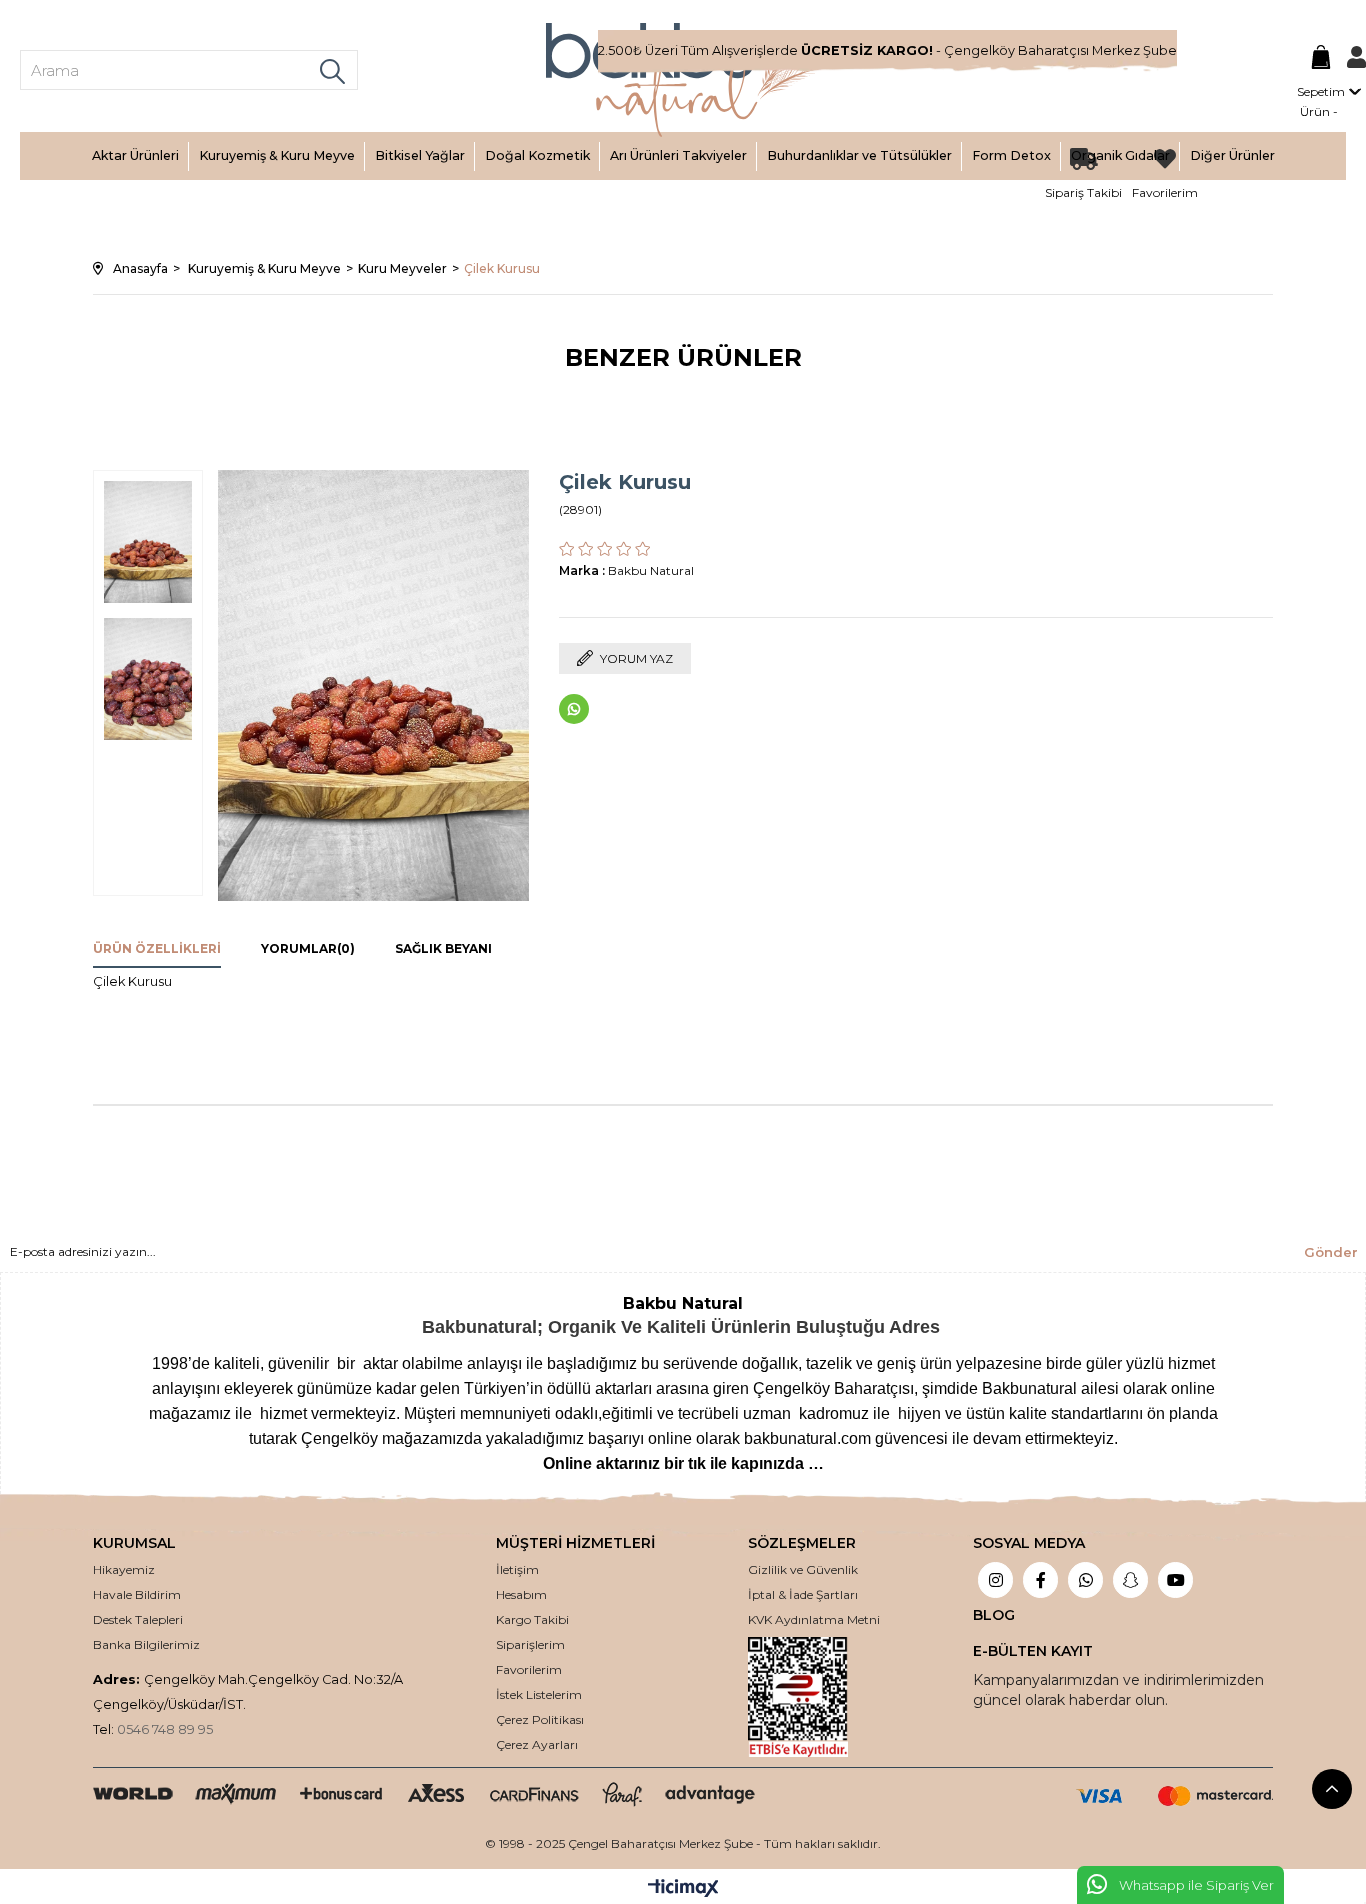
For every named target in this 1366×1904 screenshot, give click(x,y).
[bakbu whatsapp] (1085, 1581)
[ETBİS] (814, 1697)
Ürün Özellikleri (157, 948)
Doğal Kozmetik (537, 155)
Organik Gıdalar (1120, 155)
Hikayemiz (124, 1569)
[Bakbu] (683, 80)
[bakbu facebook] (1040, 1581)
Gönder (1331, 1252)
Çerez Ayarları (537, 1744)
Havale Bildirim (137, 1594)
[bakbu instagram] (995, 1581)
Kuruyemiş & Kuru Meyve (277, 155)
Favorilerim (529, 1669)
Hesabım (521, 1594)
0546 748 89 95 (165, 1729)
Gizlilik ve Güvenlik (803, 1569)
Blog (994, 1615)
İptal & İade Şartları (803, 1594)
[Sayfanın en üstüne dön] (1332, 1789)
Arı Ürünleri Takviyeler (678, 155)
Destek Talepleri (138, 1619)
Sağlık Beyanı (443, 948)
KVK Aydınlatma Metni (814, 1619)
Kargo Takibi (532, 1619)
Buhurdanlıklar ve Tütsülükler (859, 155)
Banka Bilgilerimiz (146, 1644)
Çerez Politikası (540, 1719)
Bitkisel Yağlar (420, 155)
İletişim (517, 1569)
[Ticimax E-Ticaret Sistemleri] (683, 1889)
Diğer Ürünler (1232, 155)
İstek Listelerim (539, 1694)
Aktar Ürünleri (135, 155)
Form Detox (1011, 155)
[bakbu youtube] (1175, 1581)
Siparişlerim (530, 1644)
